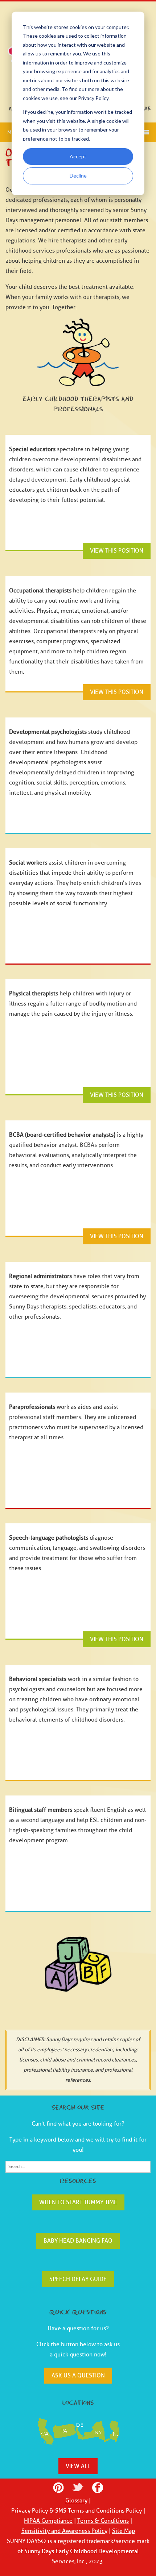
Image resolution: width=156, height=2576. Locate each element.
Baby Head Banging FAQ (78, 2241)
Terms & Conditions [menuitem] (103, 2521)
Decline (78, 176)
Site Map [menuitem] (124, 2531)
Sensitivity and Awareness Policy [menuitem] (64, 2531)
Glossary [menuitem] (76, 2501)
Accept (78, 156)
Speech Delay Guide (78, 2279)
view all (78, 2466)
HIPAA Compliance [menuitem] (48, 2521)
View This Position (117, 551)
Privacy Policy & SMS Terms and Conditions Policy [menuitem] (77, 2511)
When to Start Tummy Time (78, 2202)
